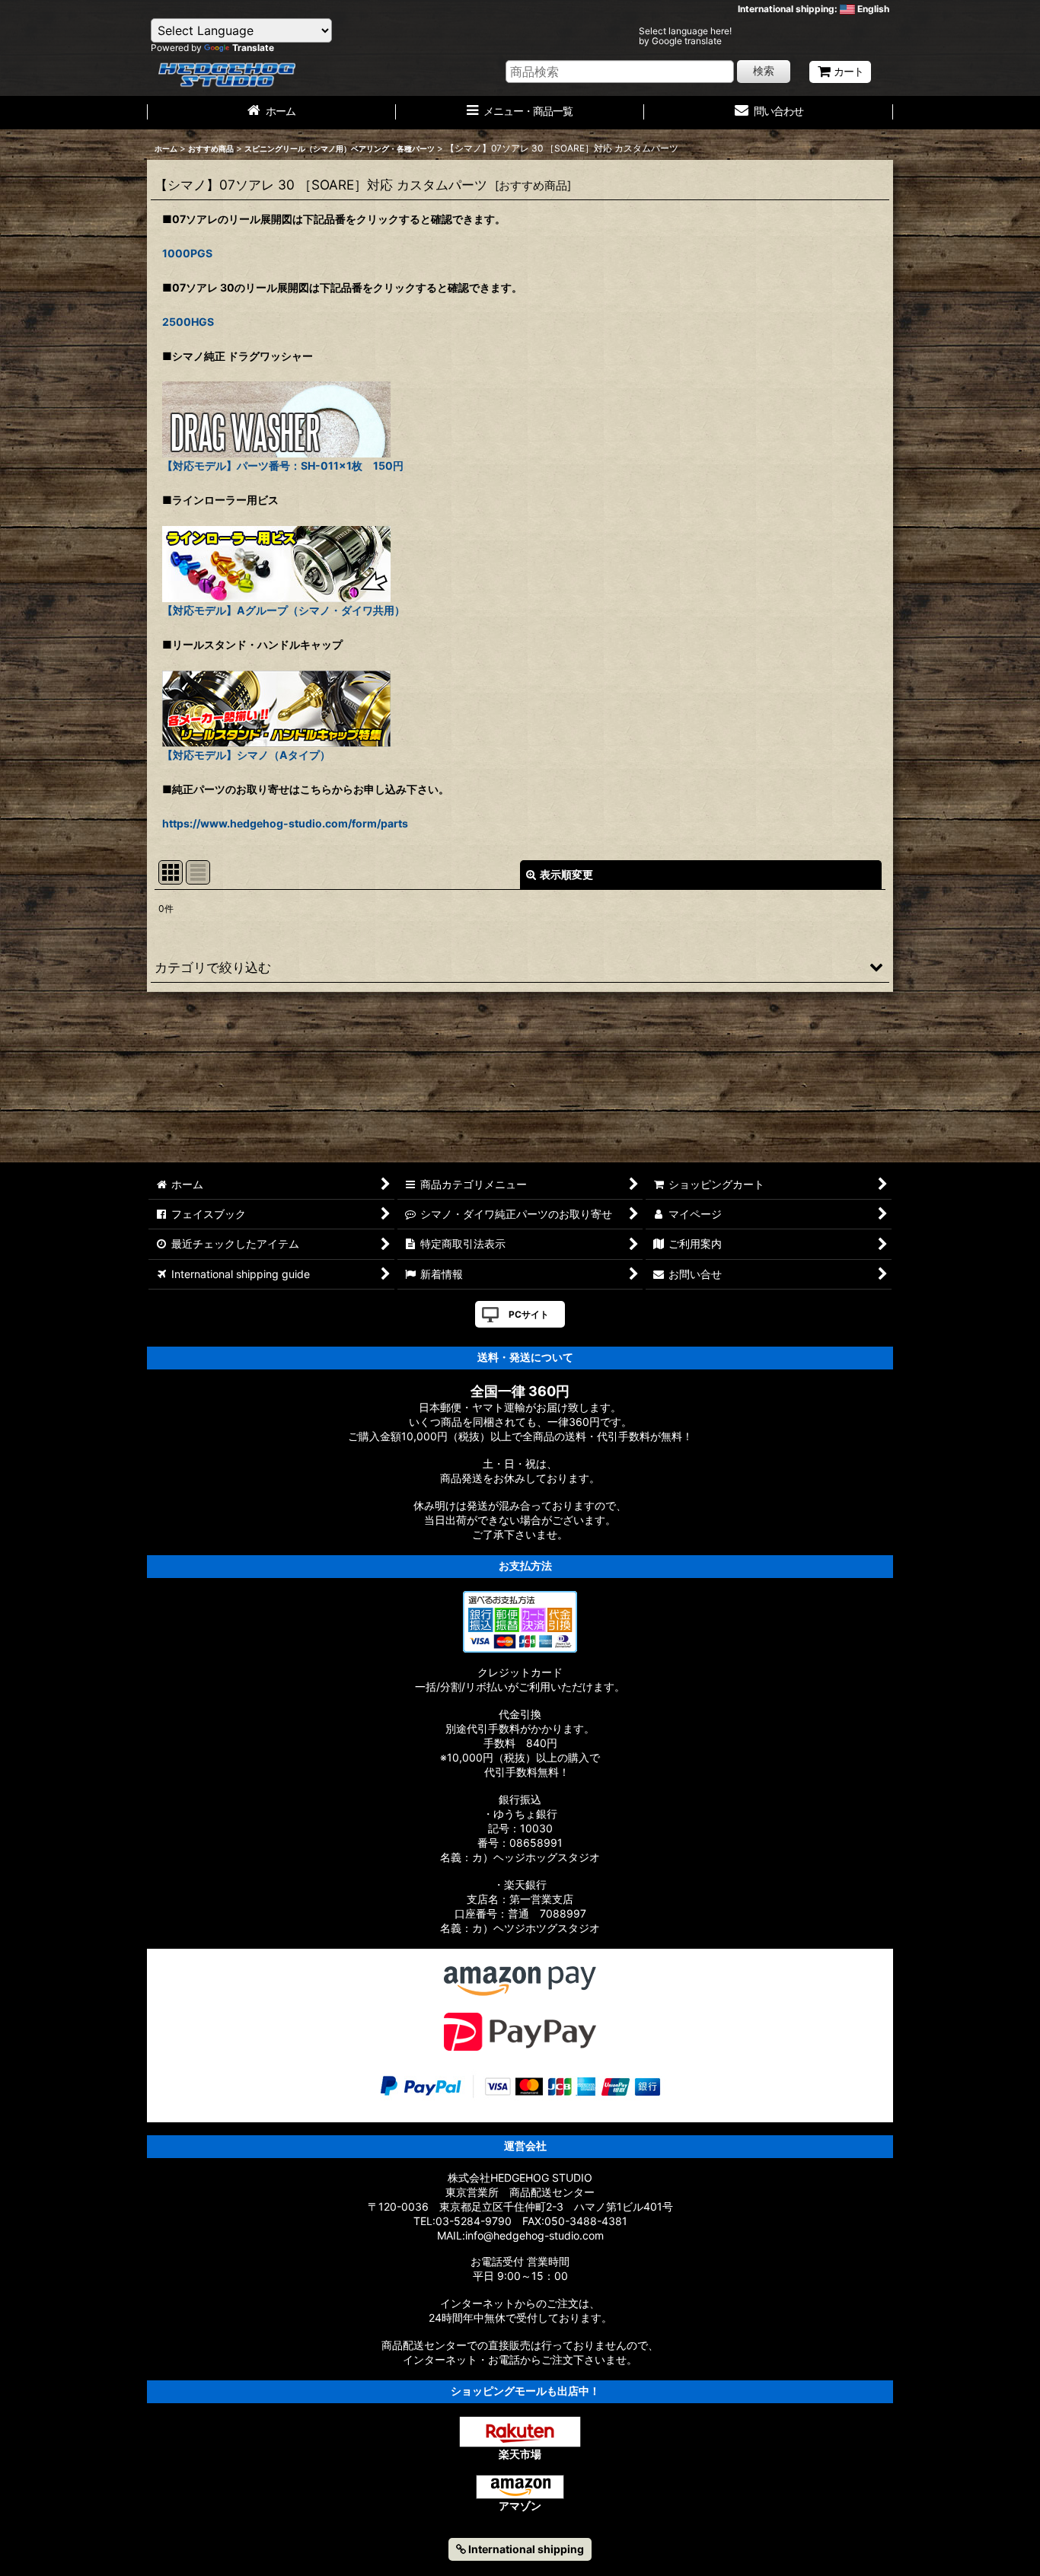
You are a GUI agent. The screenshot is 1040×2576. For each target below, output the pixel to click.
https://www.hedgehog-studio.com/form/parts (285, 823)
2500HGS (188, 322)
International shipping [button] (525, 2549)
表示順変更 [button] (566, 874)
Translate (253, 48)
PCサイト (529, 1314)
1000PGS (187, 253)
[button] (520, 967)
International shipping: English (813, 9)
